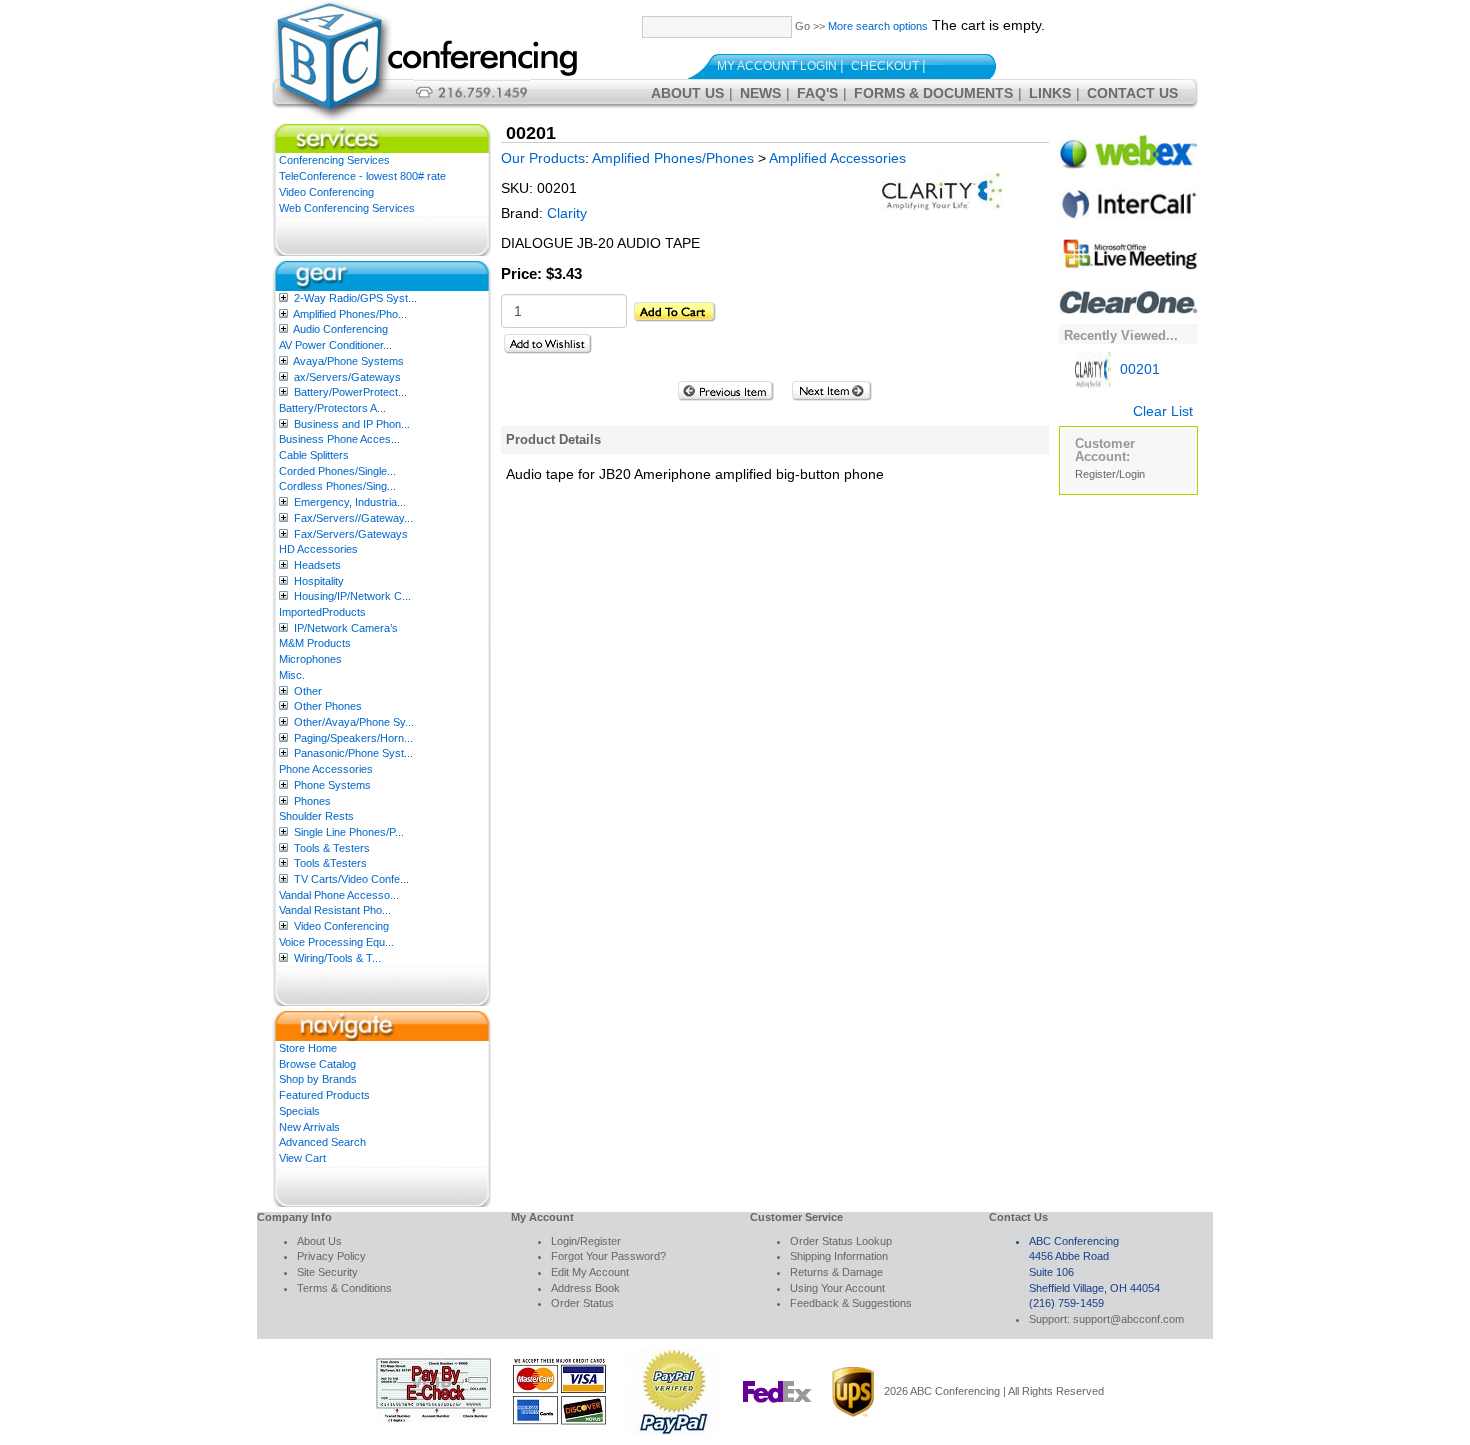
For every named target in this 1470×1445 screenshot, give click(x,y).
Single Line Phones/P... (349, 832)
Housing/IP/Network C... (352, 596)
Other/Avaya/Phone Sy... (354, 722)
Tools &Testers (330, 863)
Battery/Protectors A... (332, 408)
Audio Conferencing (340, 329)
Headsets (317, 565)
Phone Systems (332, 785)
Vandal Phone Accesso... (339, 895)
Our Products (543, 158)
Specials (299, 1111)
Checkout (885, 66)
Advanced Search (322, 1142)
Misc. (292, 675)
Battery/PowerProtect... (350, 392)
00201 (1138, 369)
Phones (312, 801)
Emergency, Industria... (350, 502)
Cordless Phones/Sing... (337, 486)
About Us (687, 93)
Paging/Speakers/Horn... (353, 738)
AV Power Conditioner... (335, 345)
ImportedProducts (322, 612)
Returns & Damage (836, 1272)
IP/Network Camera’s (346, 628)
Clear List (1163, 411)
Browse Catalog (317, 1064)
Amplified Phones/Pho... (350, 314)
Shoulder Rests (316, 816)
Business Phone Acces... (339, 439)
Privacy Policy (331, 1256)
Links (1050, 93)
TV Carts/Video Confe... (351, 879)
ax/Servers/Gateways (347, 377)
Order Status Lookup (841, 1241)
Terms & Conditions (344, 1288)
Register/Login (1110, 474)
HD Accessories (318, 549)
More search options (878, 26)
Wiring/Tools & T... (337, 958)
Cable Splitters (314, 455)
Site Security (327, 1272)
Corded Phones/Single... (337, 471)
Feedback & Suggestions (851, 1303)
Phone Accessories (326, 769)
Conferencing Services (334, 160)
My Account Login (777, 66)
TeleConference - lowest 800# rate (362, 176)
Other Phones (328, 706)
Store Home (308, 1048)
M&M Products (315, 643)
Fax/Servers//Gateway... (353, 518)
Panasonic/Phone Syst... (353, 753)
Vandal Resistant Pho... (335, 910)
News (760, 93)
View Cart (302, 1158)
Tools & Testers (332, 848)
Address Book (585, 1288)
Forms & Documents (933, 93)
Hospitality (319, 581)
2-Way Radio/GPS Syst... (355, 298)
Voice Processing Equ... (336, 942)
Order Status (582, 1303)
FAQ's (817, 93)
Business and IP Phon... (352, 424)
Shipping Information (839, 1256)
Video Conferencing (326, 192)
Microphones (310, 659)
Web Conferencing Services (347, 208)
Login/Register (586, 1241)
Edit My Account (590, 1272)
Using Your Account (837, 1288)
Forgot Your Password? (608, 1256)
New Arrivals (309, 1127)
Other (308, 691)
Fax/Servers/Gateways (351, 534)
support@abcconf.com (1128, 1319)
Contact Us (1132, 93)
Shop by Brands (318, 1079)
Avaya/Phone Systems (348, 361)
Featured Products (324, 1095)
